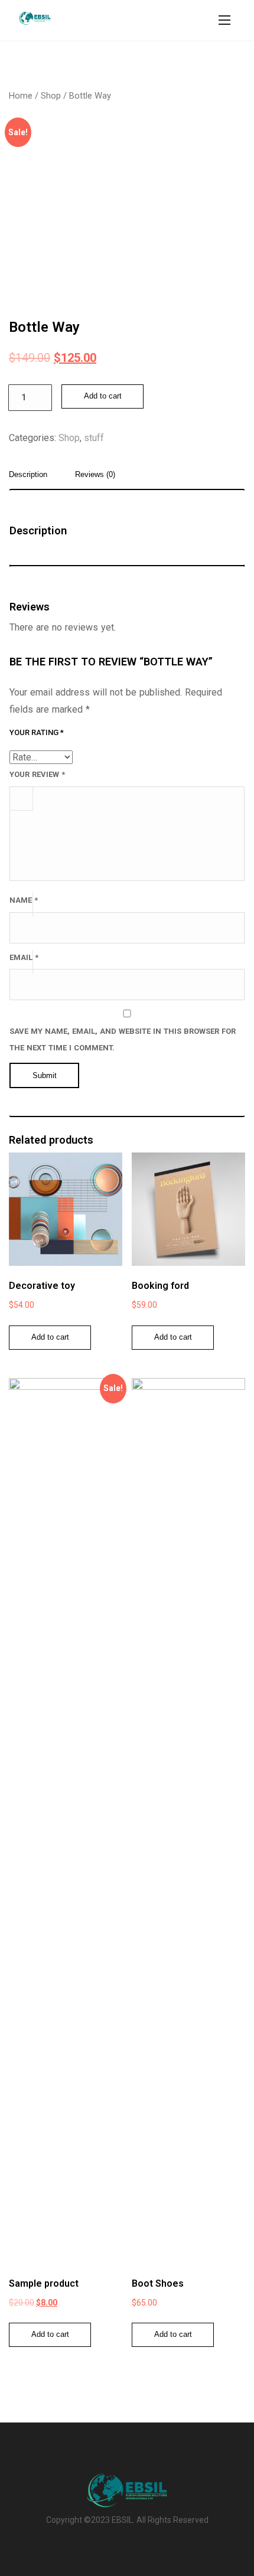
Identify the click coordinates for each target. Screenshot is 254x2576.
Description (28, 475)
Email (24, 957)
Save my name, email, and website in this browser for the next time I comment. (123, 1040)
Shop (51, 96)
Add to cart (103, 396)
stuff (94, 438)
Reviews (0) (95, 475)
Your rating (37, 732)
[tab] (32, 478)
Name (24, 900)
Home (21, 96)
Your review (37, 774)
